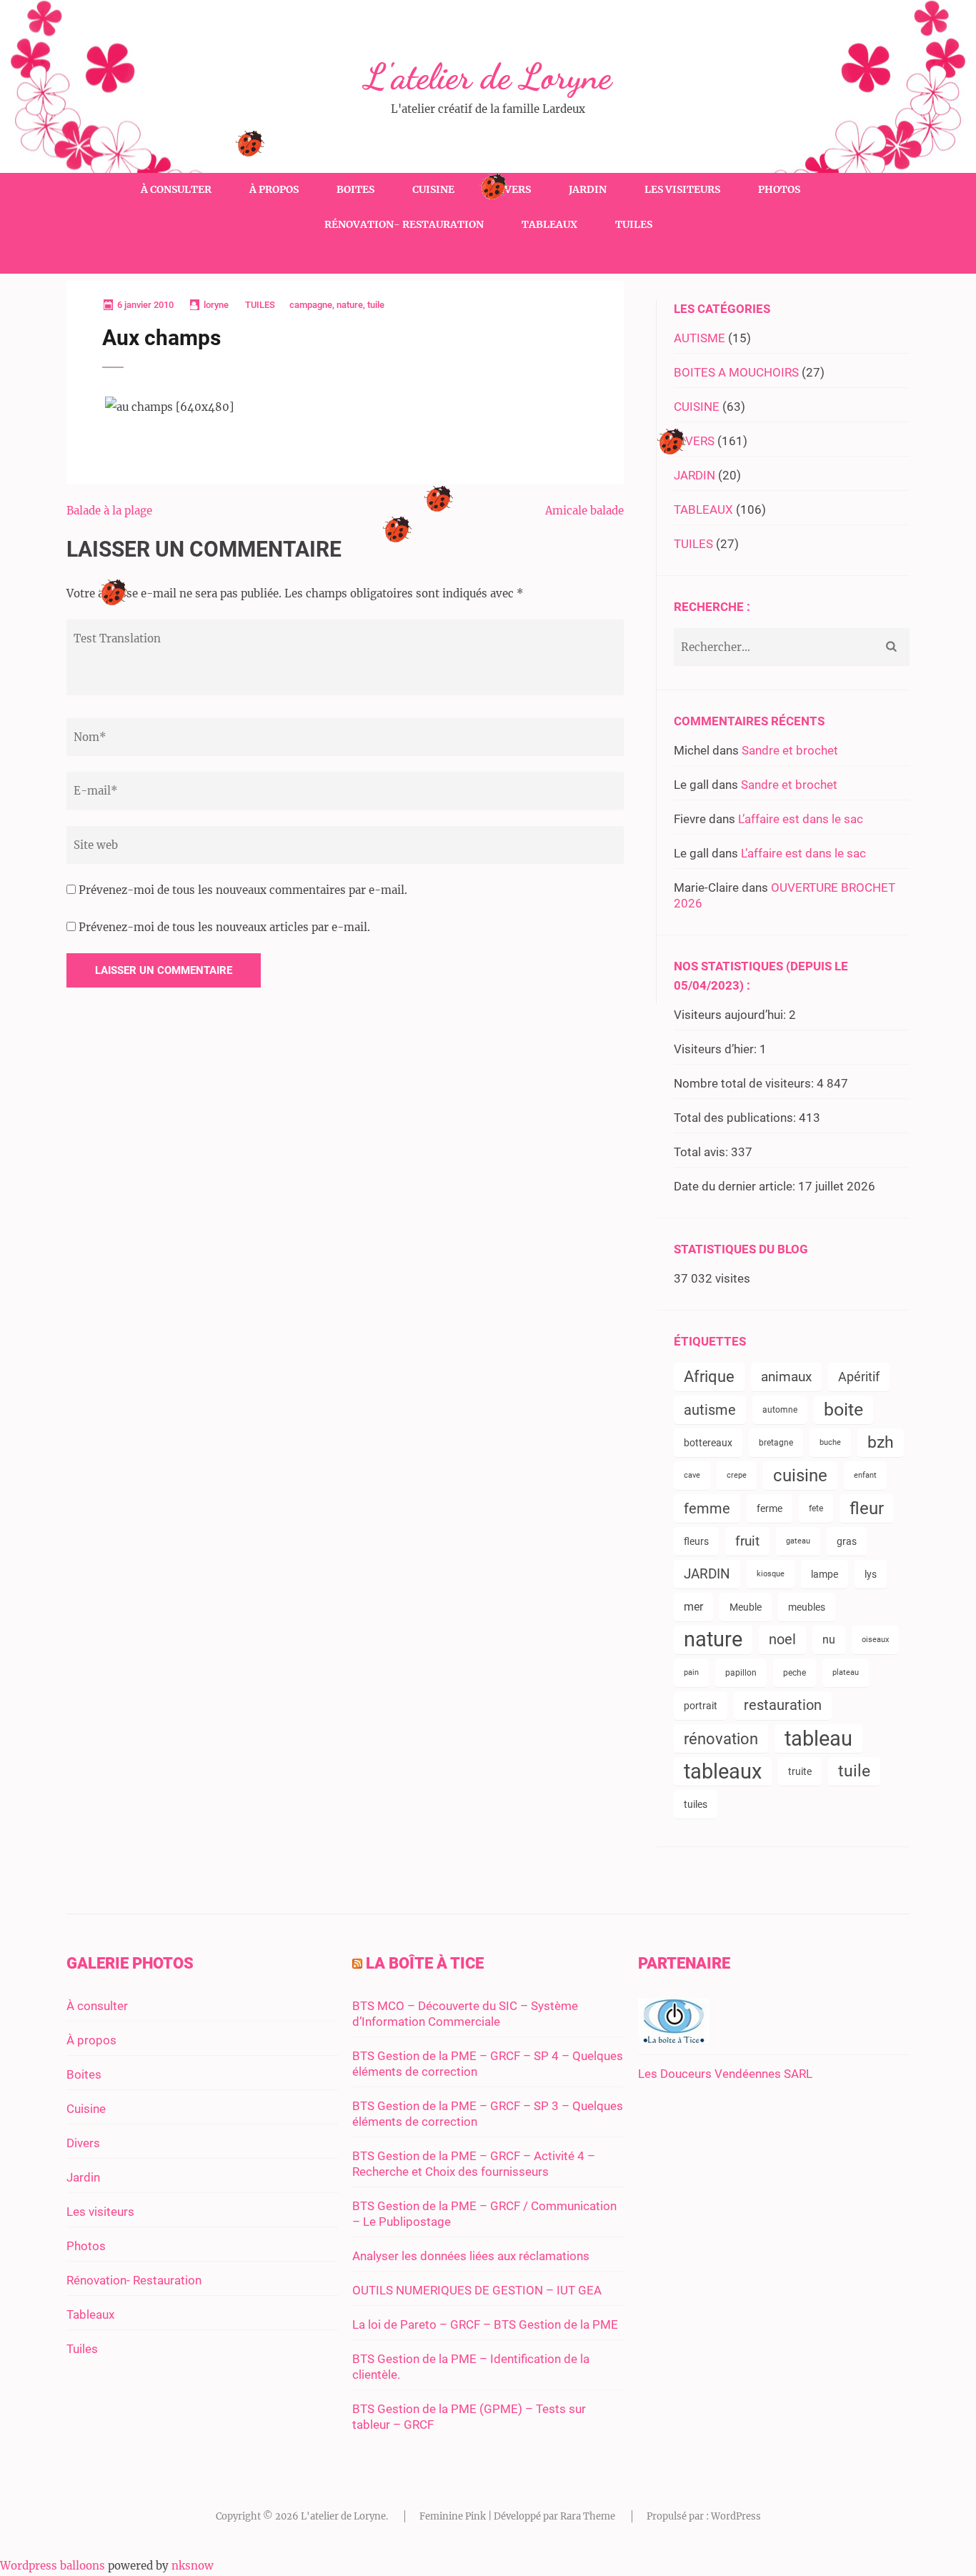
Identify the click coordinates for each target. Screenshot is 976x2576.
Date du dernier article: (736, 1186)
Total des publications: (736, 1118)
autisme (710, 1410)
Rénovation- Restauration (404, 224)
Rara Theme (588, 2516)
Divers (512, 189)
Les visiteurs (682, 189)
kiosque (771, 1574)
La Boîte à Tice (425, 1963)
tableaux (723, 1771)
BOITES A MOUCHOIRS (736, 372)
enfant (865, 1475)
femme (707, 1508)
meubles (807, 1607)
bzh (881, 1442)
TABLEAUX (703, 509)
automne (780, 1410)
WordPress (736, 2516)
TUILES (260, 305)
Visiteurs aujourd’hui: (731, 1015)
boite (843, 1409)
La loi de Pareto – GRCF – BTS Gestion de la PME (485, 2324)
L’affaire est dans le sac (801, 819)
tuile (376, 305)
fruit (747, 1541)
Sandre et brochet (790, 750)
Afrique (709, 1377)
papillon (741, 1673)
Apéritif (859, 1377)
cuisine (800, 1476)
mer (693, 1607)
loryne (216, 305)
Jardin (588, 189)
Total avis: (702, 1152)
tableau (818, 1739)
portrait (701, 1706)
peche (795, 1673)
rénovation (721, 1739)
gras (847, 1541)
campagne (311, 305)
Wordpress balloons (53, 2566)
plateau (846, 1672)
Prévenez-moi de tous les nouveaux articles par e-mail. (224, 927)
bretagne (776, 1443)
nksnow (193, 2566)
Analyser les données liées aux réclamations (471, 2256)
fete (816, 1508)
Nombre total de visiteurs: (745, 1083)
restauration (783, 1705)
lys (871, 1574)
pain (691, 1672)
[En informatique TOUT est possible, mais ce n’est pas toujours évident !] (674, 2039)
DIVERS (694, 441)
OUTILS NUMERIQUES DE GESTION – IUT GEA (477, 2290)
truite (800, 1771)
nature (350, 305)
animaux (786, 1377)
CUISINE (697, 407)
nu (829, 1640)
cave (692, 1475)
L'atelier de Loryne (488, 76)
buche (830, 1442)
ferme (770, 1508)
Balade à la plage (109, 511)
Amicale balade (584, 511)
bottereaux (708, 1443)
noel (782, 1640)
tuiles (696, 1804)
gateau (798, 1541)
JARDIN (694, 475)
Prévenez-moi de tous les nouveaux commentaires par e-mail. (243, 890)
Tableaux (549, 224)
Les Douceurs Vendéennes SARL (725, 2074)
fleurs (696, 1541)
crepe (737, 1475)
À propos (274, 189)
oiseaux (875, 1640)
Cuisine (433, 189)
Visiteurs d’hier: (717, 1049)
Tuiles (634, 224)
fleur (867, 1508)
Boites (355, 189)
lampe (825, 1574)
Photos (779, 189)
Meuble (746, 1607)
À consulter (176, 189)
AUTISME (699, 338)
